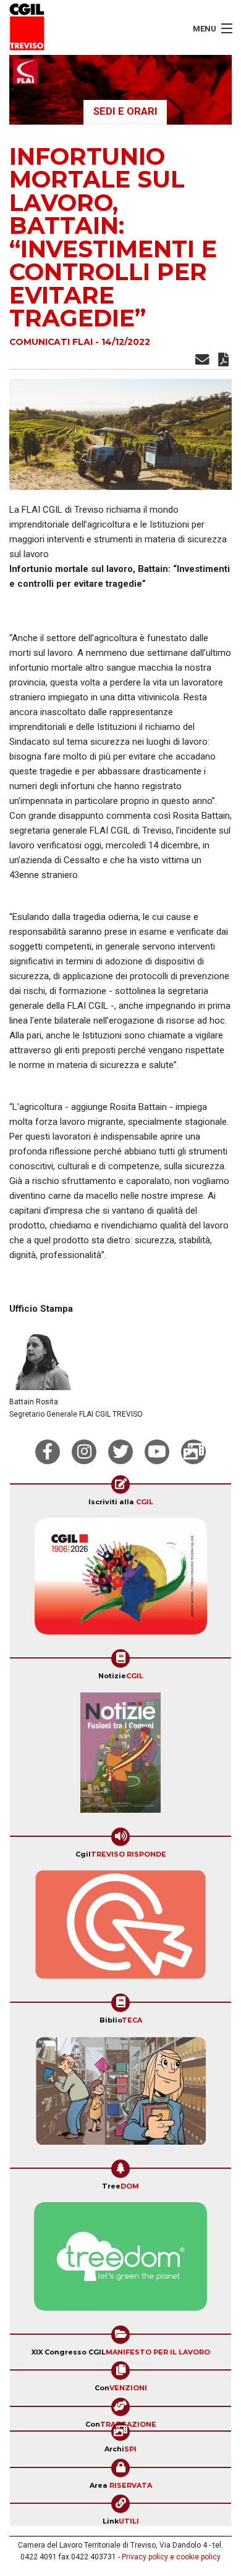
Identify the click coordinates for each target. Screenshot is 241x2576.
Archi (120, 2449)
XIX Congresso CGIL (121, 2352)
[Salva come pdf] (223, 362)
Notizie (121, 1676)
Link (121, 2521)
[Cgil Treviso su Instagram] (84, 1452)
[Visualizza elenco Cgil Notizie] (120, 1757)
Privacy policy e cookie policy (171, 2557)
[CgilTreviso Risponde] (120, 1929)
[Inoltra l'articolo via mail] (202, 362)
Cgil (121, 1854)
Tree (120, 2186)
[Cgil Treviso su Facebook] (48, 1452)
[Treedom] (120, 2260)
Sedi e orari (125, 111)
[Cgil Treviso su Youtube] (157, 1452)
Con (121, 2388)
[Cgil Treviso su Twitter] (120, 1452)
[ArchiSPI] (193, 1452)
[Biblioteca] (121, 2095)
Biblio (121, 2020)
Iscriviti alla (121, 1502)
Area (121, 2485)
